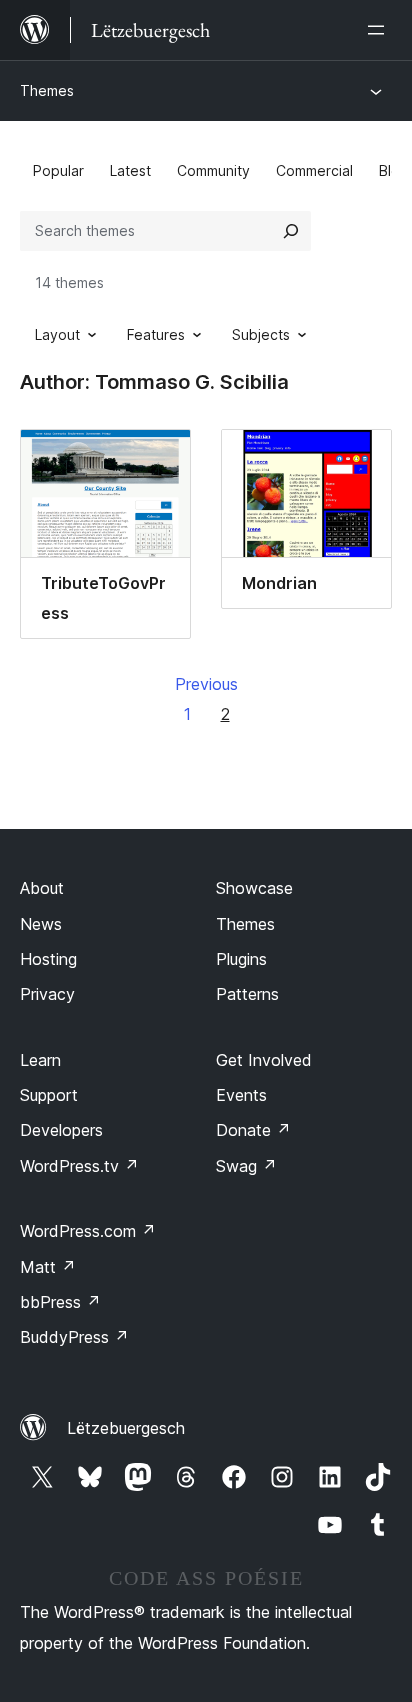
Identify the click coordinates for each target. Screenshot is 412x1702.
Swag (246, 1166)
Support (49, 1095)
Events (241, 1095)
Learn (40, 1060)
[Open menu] (380, 30)
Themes (47, 90)
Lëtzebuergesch (126, 1428)
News (41, 924)
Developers (61, 1130)
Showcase (254, 888)
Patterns (247, 994)
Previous (206, 684)
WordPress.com (88, 1231)
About (42, 888)
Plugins (241, 959)
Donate (253, 1130)
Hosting (48, 959)
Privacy (47, 994)
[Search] (291, 231)
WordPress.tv (79, 1166)
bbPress (60, 1302)
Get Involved (264, 1060)
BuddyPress (74, 1337)
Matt (48, 1267)
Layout (57, 334)
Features (156, 334)
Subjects (261, 334)
